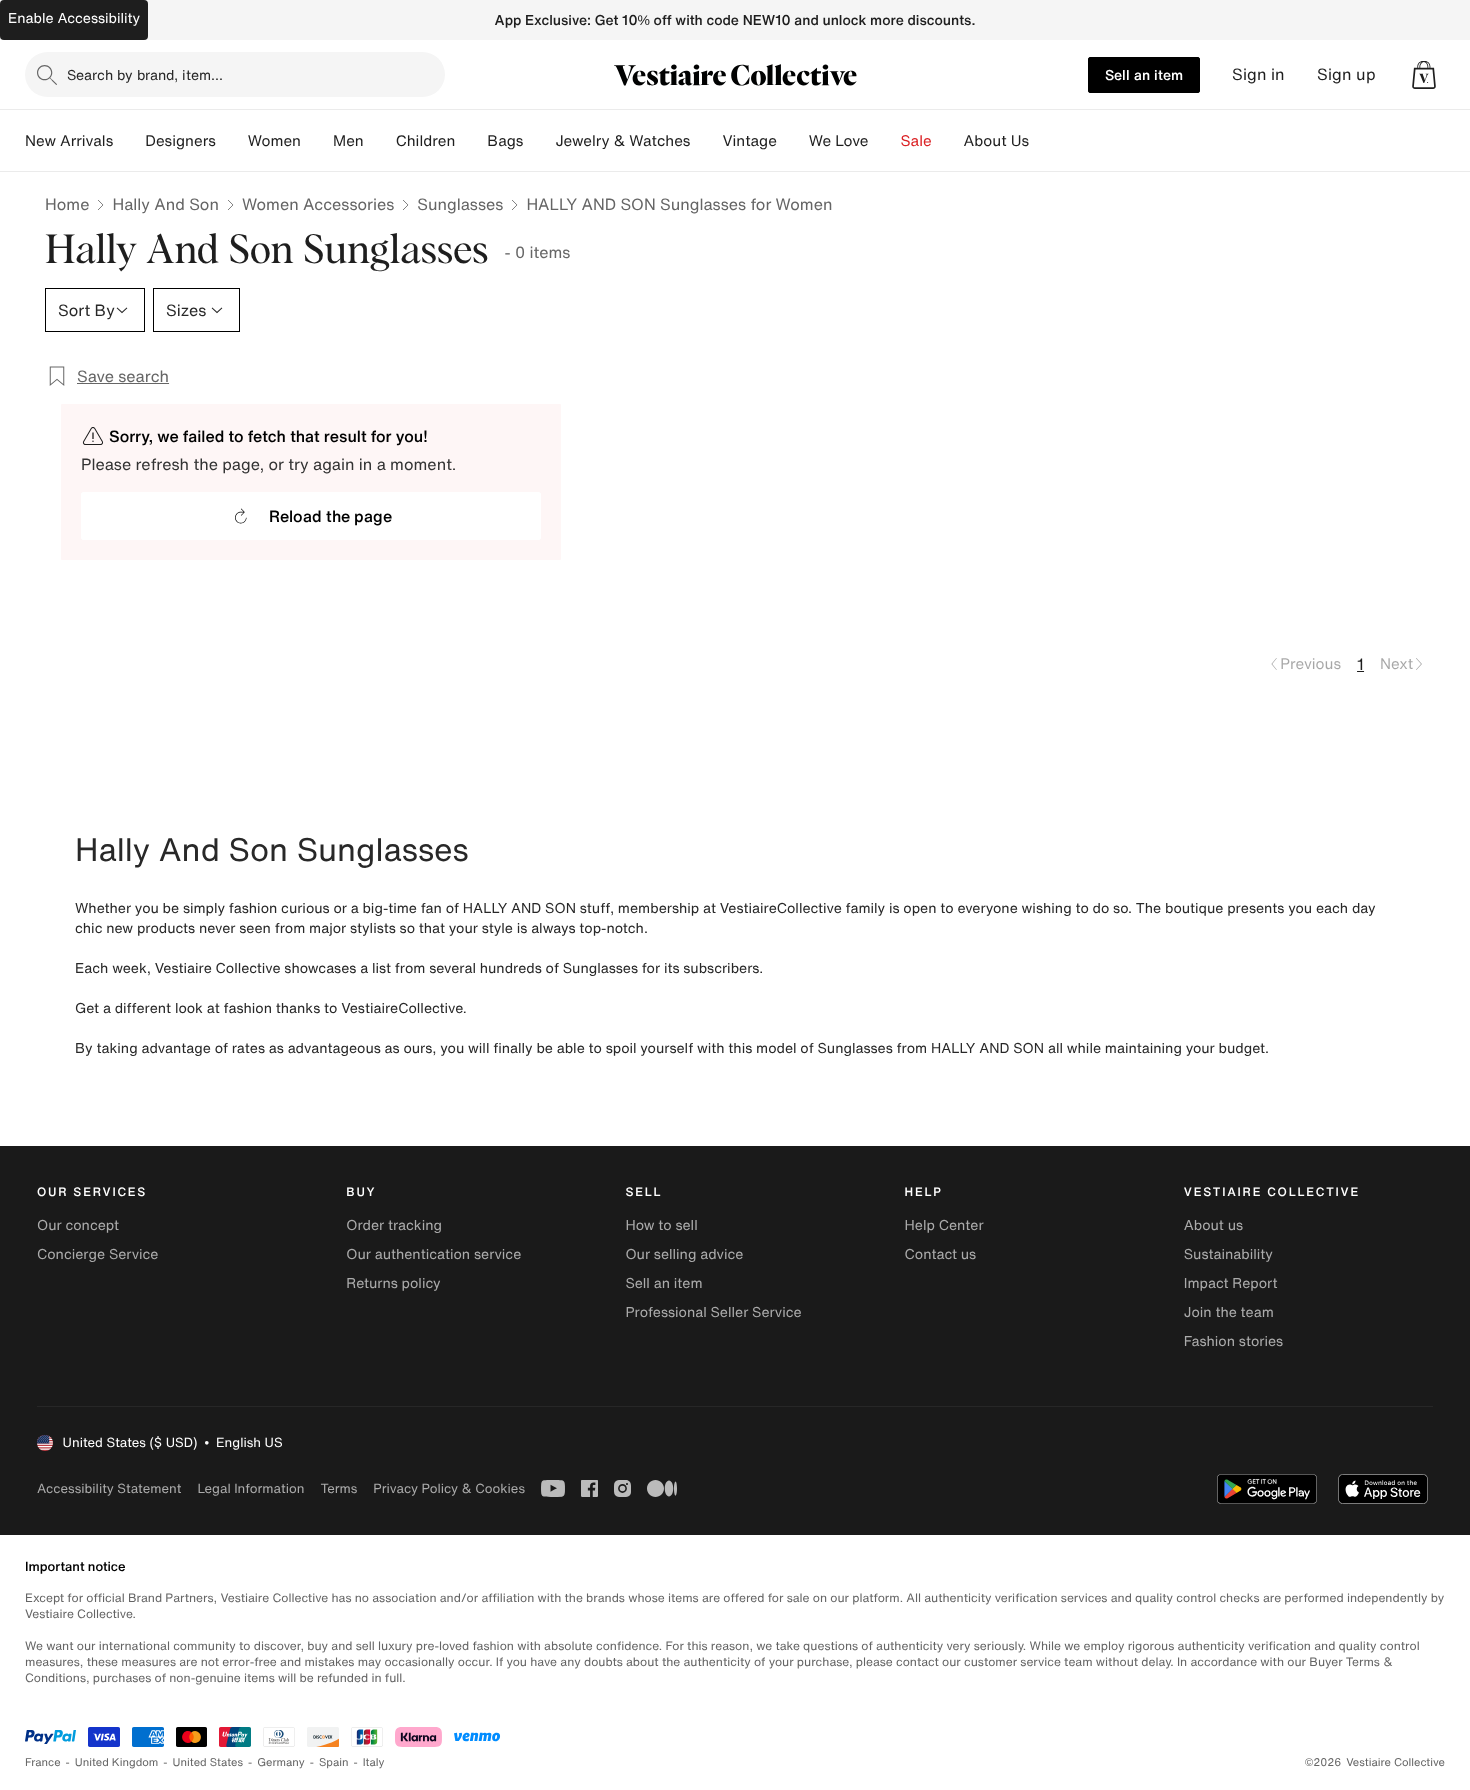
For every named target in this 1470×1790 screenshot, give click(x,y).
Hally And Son (165, 204)
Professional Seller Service (713, 1312)
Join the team (1229, 1312)
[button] (1424, 75)
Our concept (78, 1225)
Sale (916, 141)
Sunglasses (460, 204)
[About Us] (1045, 141)
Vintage (749, 141)
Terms (338, 1488)
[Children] (471, 141)
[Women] (317, 141)
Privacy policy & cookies (449, 1488)
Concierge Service (97, 1254)
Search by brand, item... (145, 74)
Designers (180, 141)
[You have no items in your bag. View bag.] (1424, 75)
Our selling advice (684, 1254)
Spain (334, 1762)
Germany (281, 1762)
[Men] (380, 141)
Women (274, 141)
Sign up (1346, 74)
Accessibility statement (109, 1488)
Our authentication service (433, 1254)
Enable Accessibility (74, 18)
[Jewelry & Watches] (706, 141)
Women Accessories (318, 204)
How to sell (661, 1225)
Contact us (941, 1254)
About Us (996, 141)
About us (1213, 1225)
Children (426, 141)
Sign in (1258, 74)
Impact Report (1231, 1283)
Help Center (944, 1225)
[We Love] (885, 141)
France (43, 1762)
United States (208, 1762)
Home (67, 204)
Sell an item (1144, 74)
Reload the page (330, 516)
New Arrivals (69, 141)
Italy (374, 1762)
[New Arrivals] (129, 141)
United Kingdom (117, 1762)
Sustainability (1228, 1254)
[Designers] (232, 141)
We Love (839, 141)
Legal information (250, 1488)
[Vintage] (793, 141)
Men (348, 141)
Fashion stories (1233, 1341)
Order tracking (394, 1225)
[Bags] (539, 141)
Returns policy (393, 1283)
